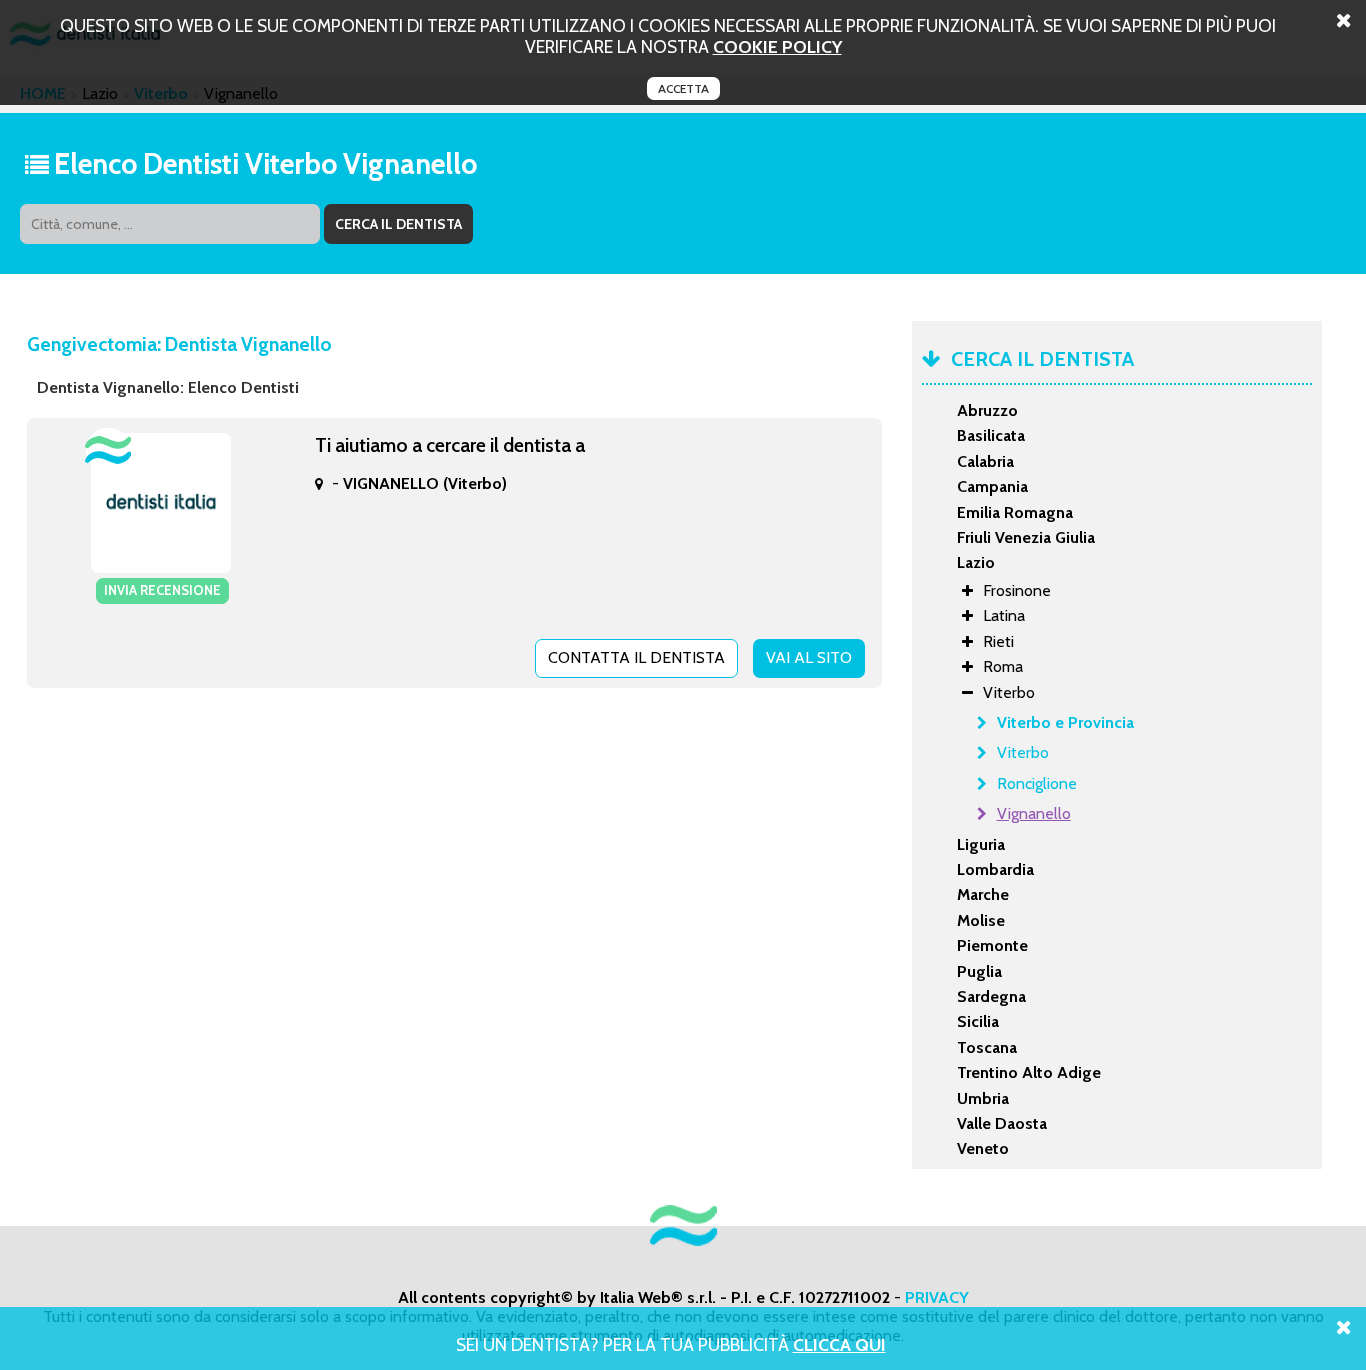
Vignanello (1034, 813)
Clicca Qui (839, 1344)
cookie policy (777, 46)
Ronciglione (1037, 783)
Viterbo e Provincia (1065, 722)
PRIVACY (937, 1297)
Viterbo (1023, 752)
